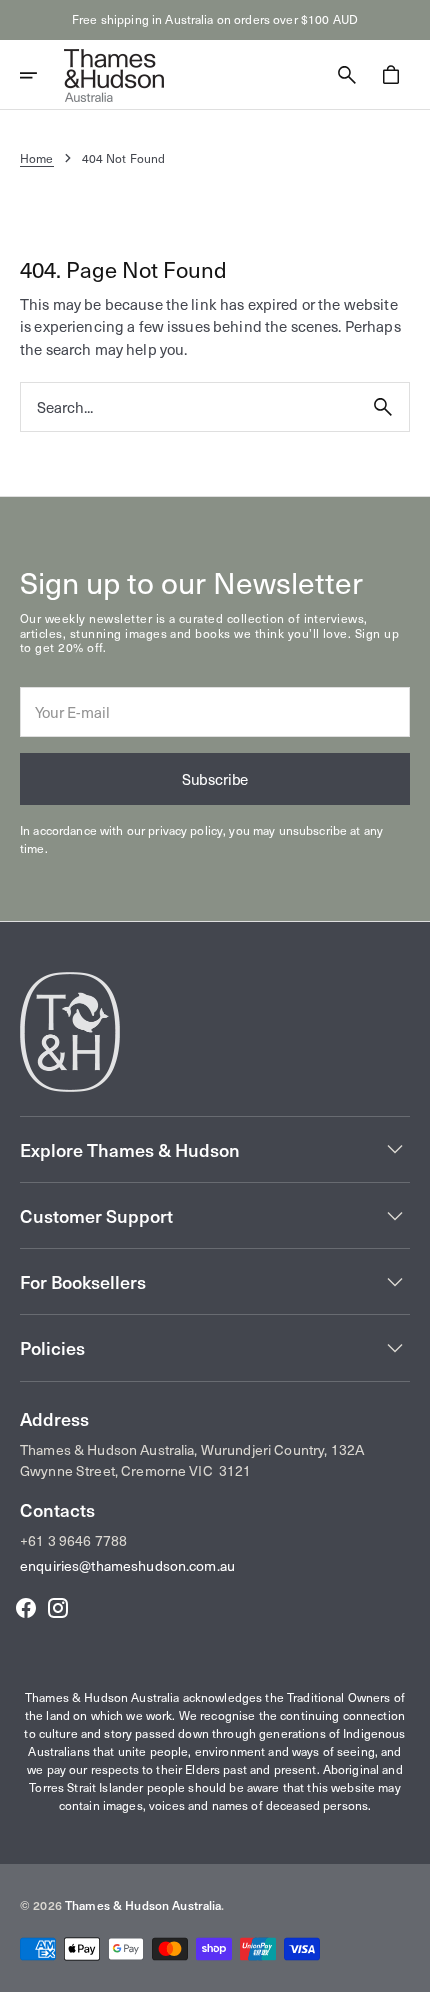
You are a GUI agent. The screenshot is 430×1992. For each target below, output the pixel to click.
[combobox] (189, 407)
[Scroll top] (406, 1968)
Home (37, 158)
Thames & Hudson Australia (143, 1905)
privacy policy (185, 830)
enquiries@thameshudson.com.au (127, 1565)
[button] (42, 75)
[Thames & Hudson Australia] (114, 75)
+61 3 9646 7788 (73, 1540)
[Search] (383, 407)
